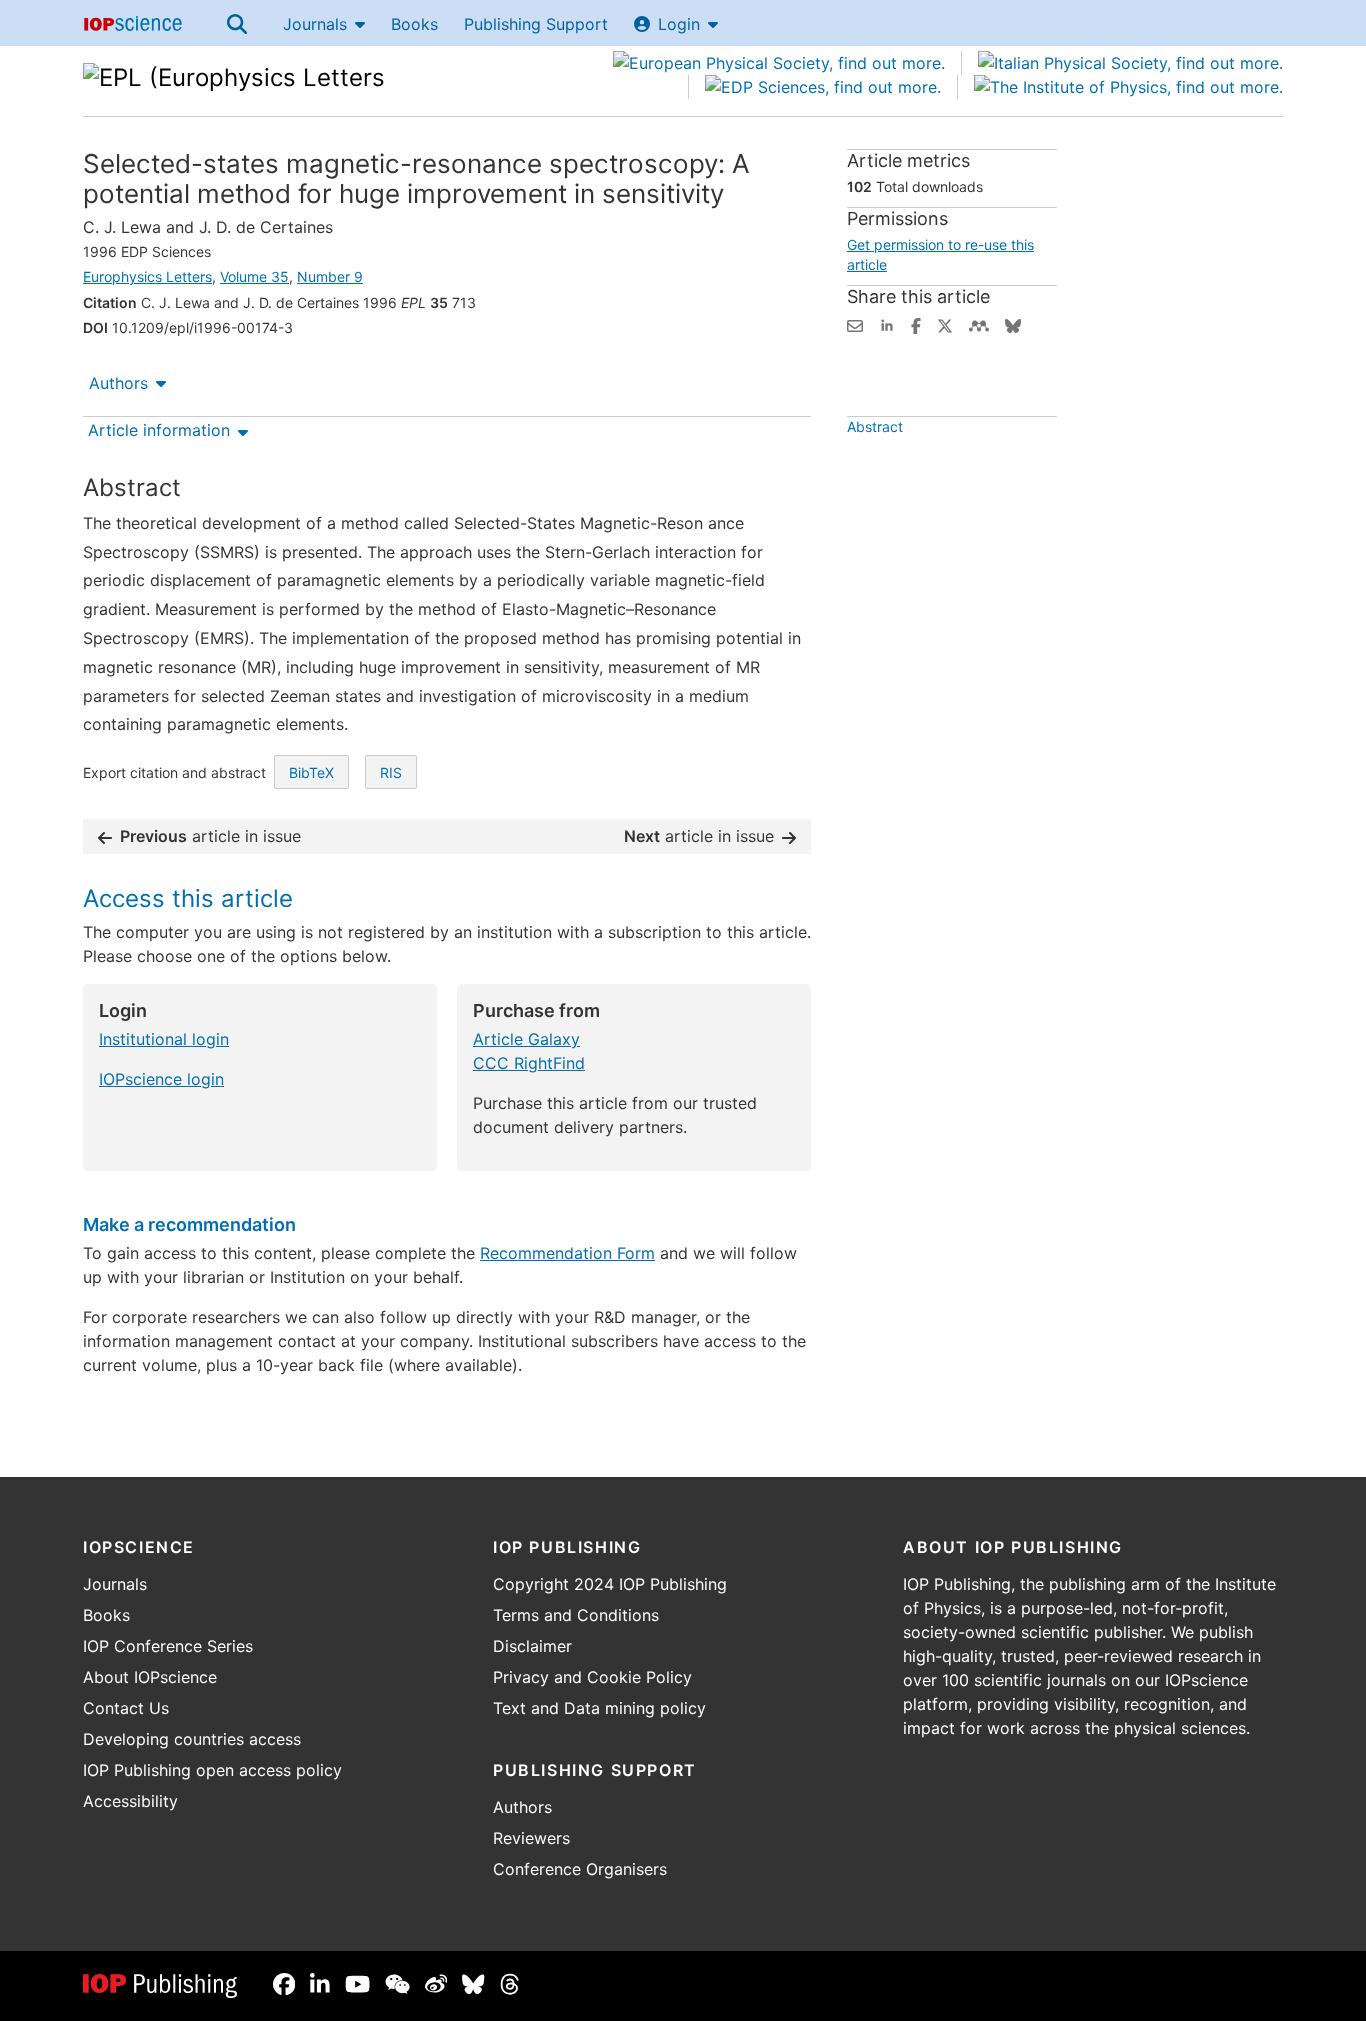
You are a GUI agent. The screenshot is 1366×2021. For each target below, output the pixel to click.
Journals (315, 24)
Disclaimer (532, 1646)
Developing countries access (192, 1739)
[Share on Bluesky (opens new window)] (1013, 324)
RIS (391, 772)
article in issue (210, 836)
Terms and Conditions (576, 1615)
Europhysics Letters (147, 276)
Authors (118, 383)
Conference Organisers (580, 1869)
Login (679, 24)
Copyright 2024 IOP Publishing (610, 1584)
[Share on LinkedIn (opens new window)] (887, 324)
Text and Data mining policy (599, 1708)
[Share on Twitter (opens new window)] (945, 324)
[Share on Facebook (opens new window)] (916, 324)
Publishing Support (536, 24)
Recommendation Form (567, 1253)
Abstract (875, 426)
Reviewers (531, 1838)
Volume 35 (254, 276)
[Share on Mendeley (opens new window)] (979, 324)
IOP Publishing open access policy (212, 1770)
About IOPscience (150, 1677)
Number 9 (330, 276)
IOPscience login (161, 1079)
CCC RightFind (529, 1063)
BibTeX (311, 772)
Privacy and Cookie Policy (592, 1677)
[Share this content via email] (855, 324)
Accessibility (130, 1801)
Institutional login (164, 1039)
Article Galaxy (526, 1039)
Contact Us (126, 1708)
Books (414, 24)
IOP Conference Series (168, 1646)
